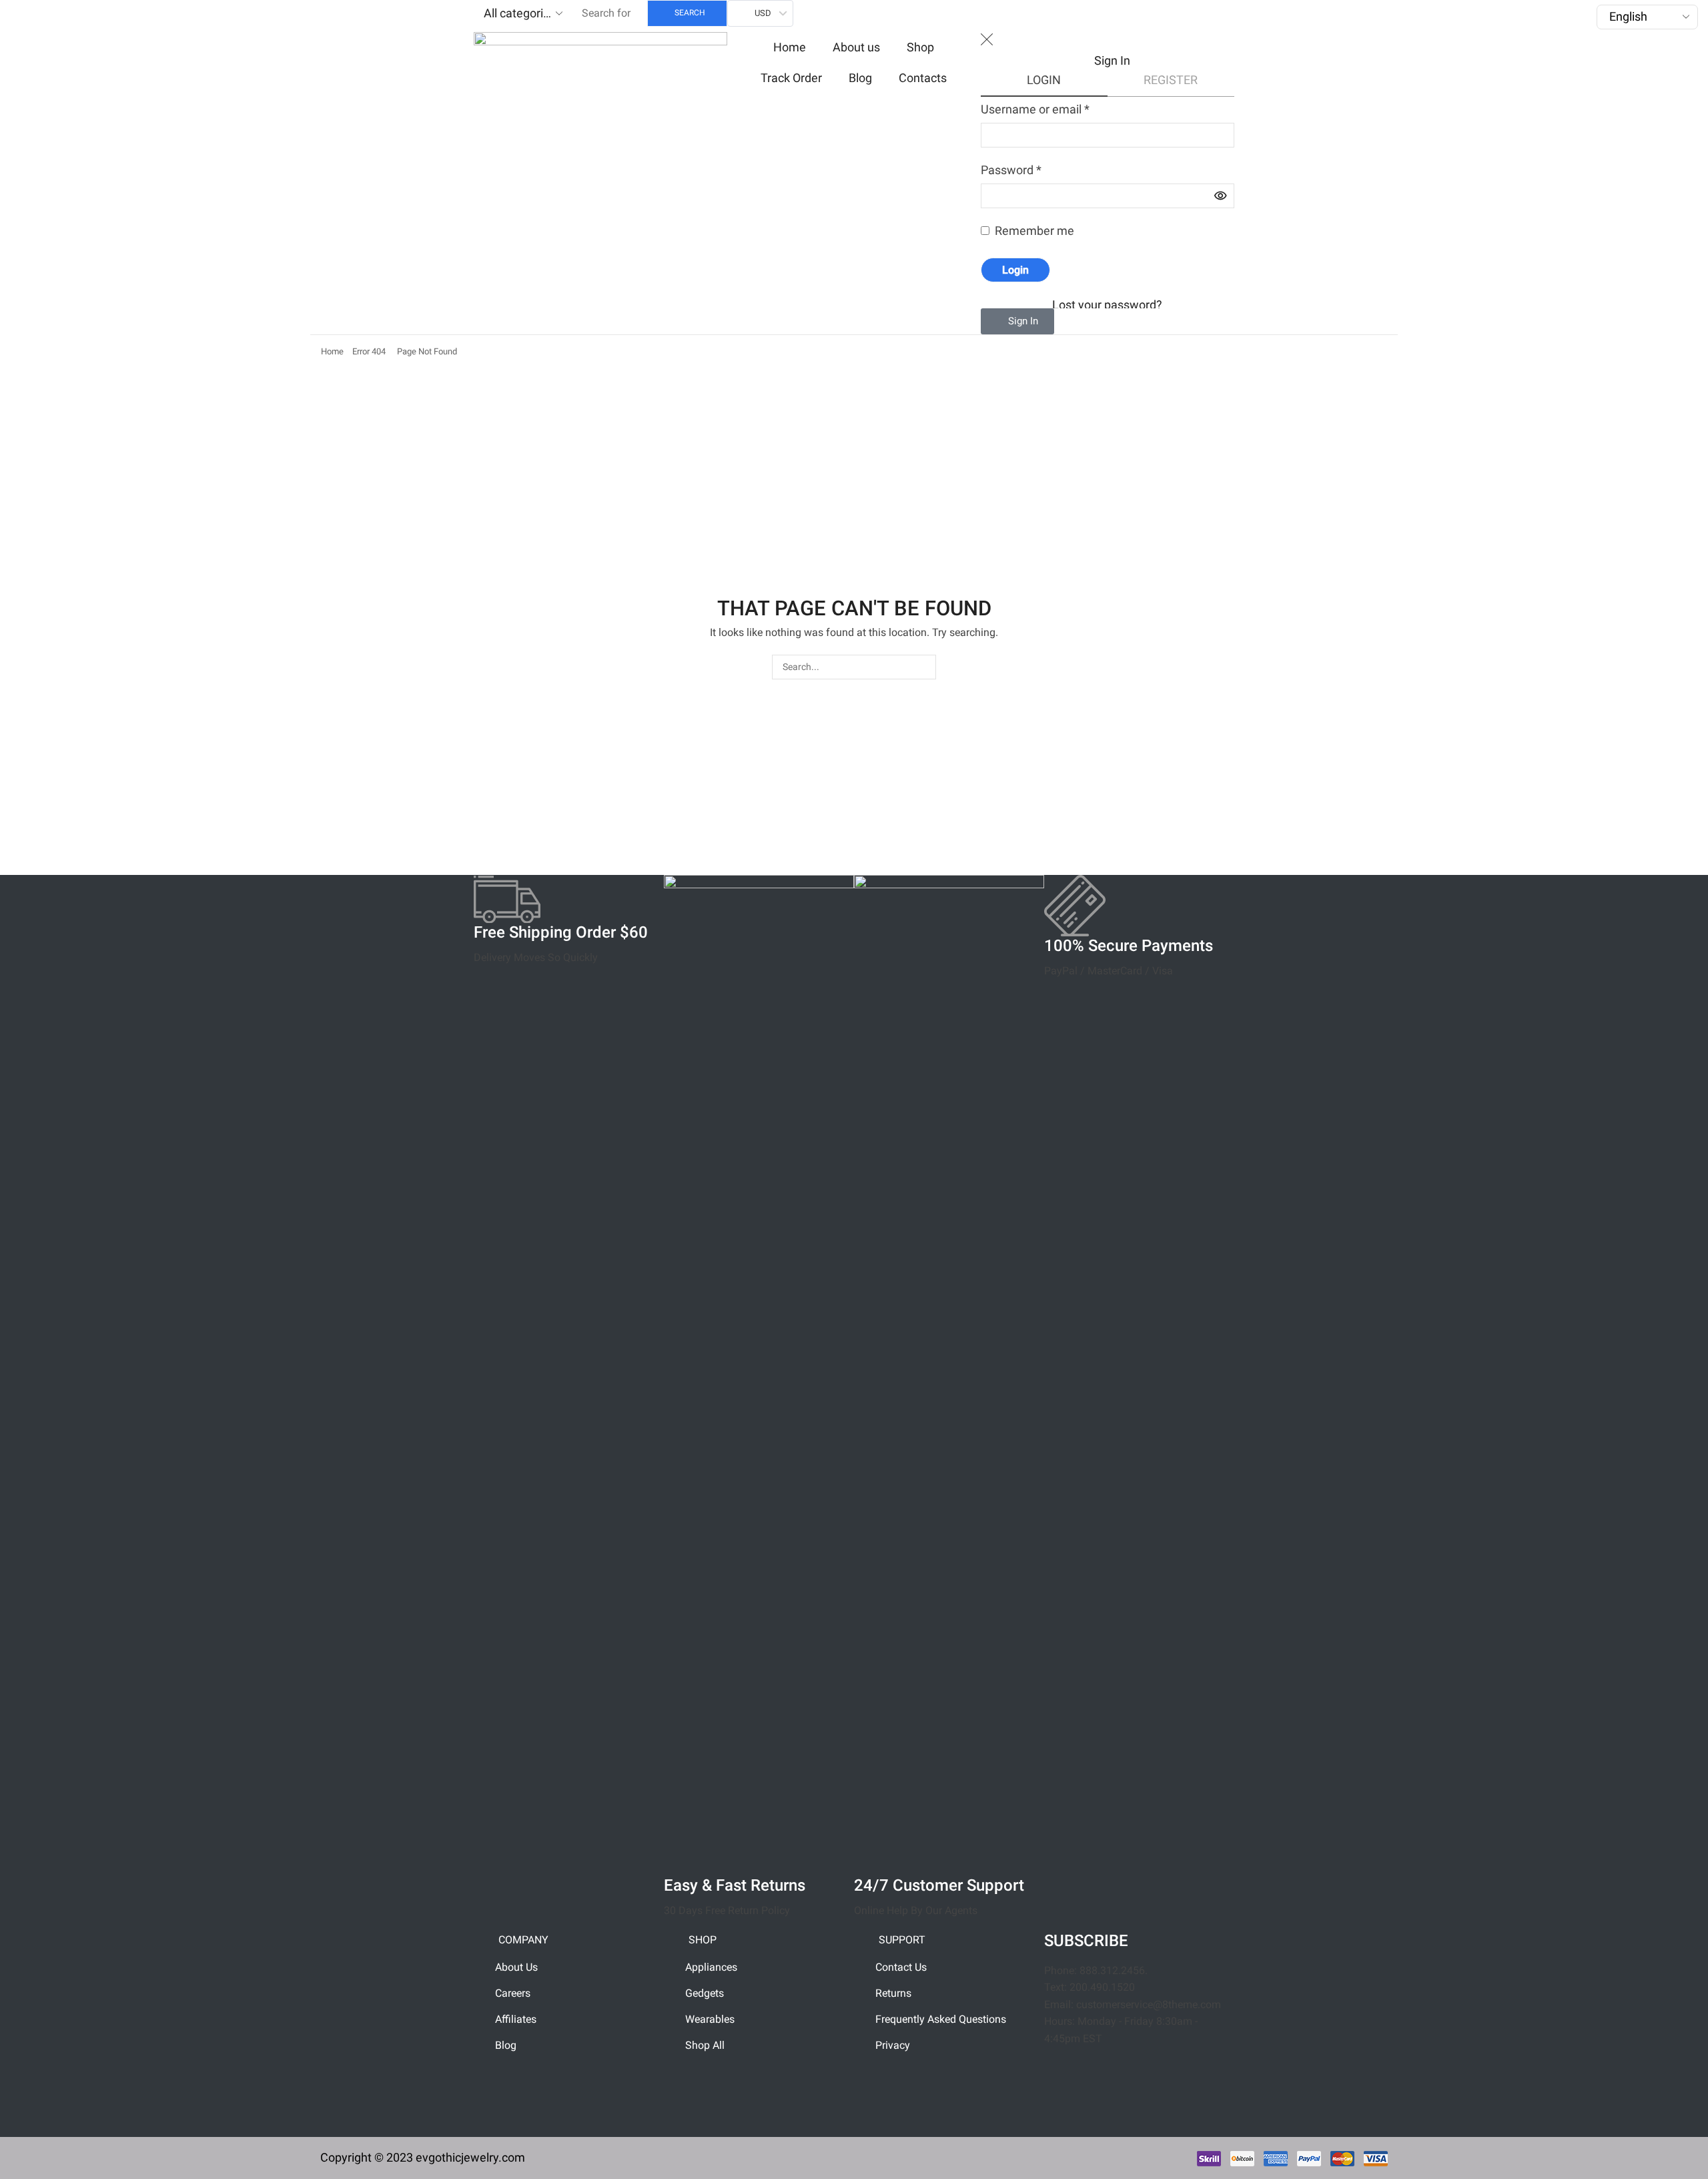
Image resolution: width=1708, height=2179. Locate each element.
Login (1015, 270)
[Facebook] (1097, 2077)
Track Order (791, 78)
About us (856, 47)
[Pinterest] (1169, 2077)
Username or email (1035, 109)
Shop (920, 47)
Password (1011, 170)
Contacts (923, 78)
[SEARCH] (924, 667)
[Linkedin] (1205, 2077)
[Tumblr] (1061, 2116)
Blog (860, 78)
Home (790, 47)
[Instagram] (1061, 2077)
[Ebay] (1133, 2116)
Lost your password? (1107, 305)
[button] (1017, 321)
